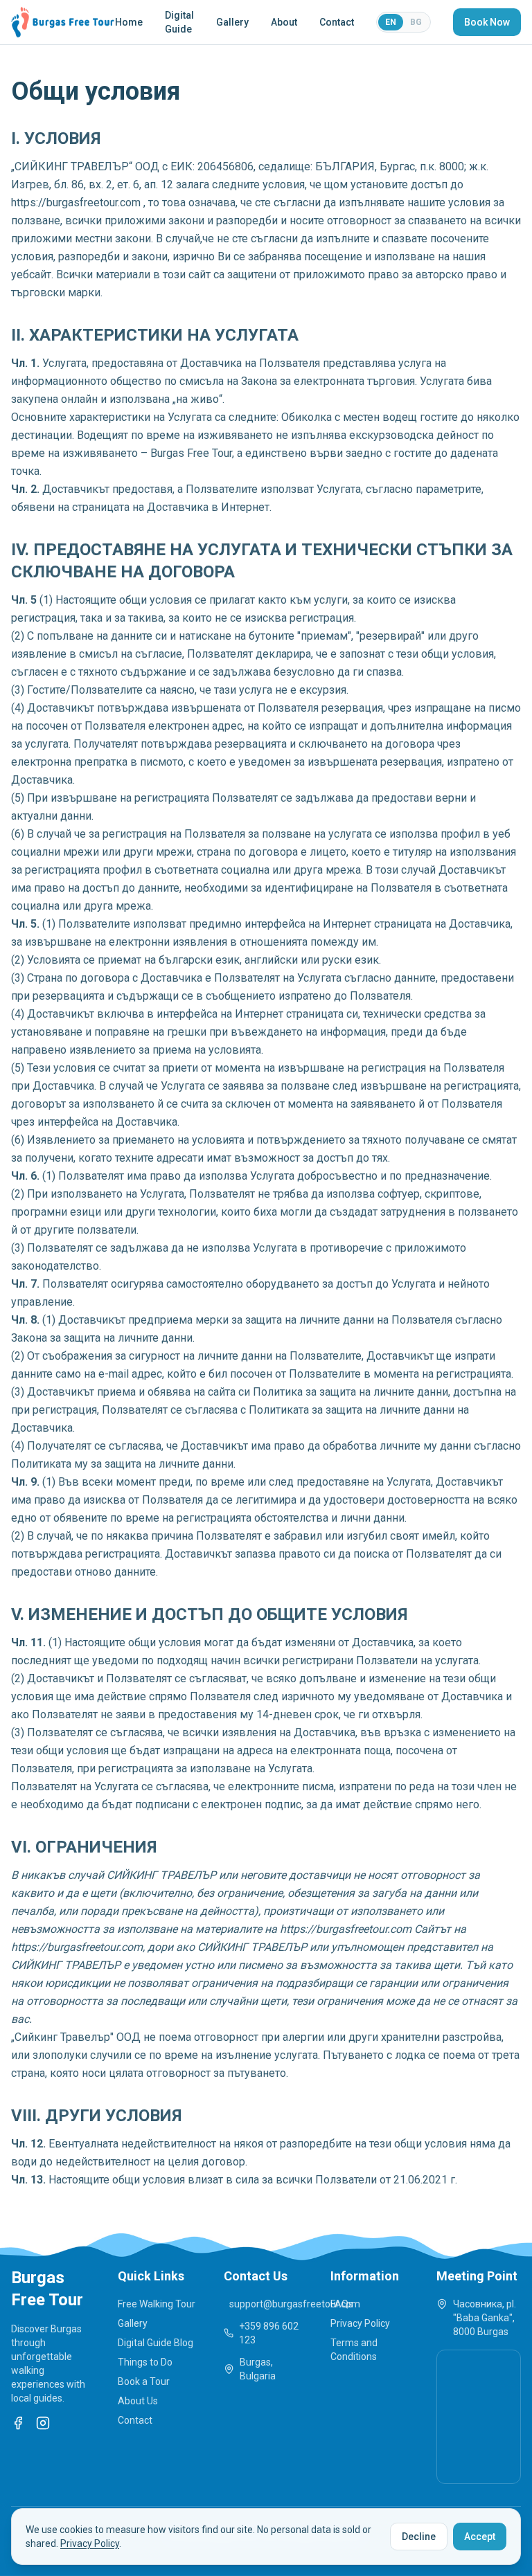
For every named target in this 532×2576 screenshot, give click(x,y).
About (284, 22)
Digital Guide (179, 22)
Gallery (232, 22)
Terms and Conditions (354, 2350)
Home (129, 22)
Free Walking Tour (157, 2304)
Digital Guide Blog (156, 2343)
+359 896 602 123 (269, 2333)
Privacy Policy (360, 2323)
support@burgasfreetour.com (269, 2304)
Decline (419, 2537)
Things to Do (145, 2362)
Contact (337, 22)
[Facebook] (18, 2423)
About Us (138, 2401)
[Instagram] (43, 2423)
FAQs (342, 2304)
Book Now (487, 22)
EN (391, 22)
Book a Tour (144, 2381)
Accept (480, 2537)
